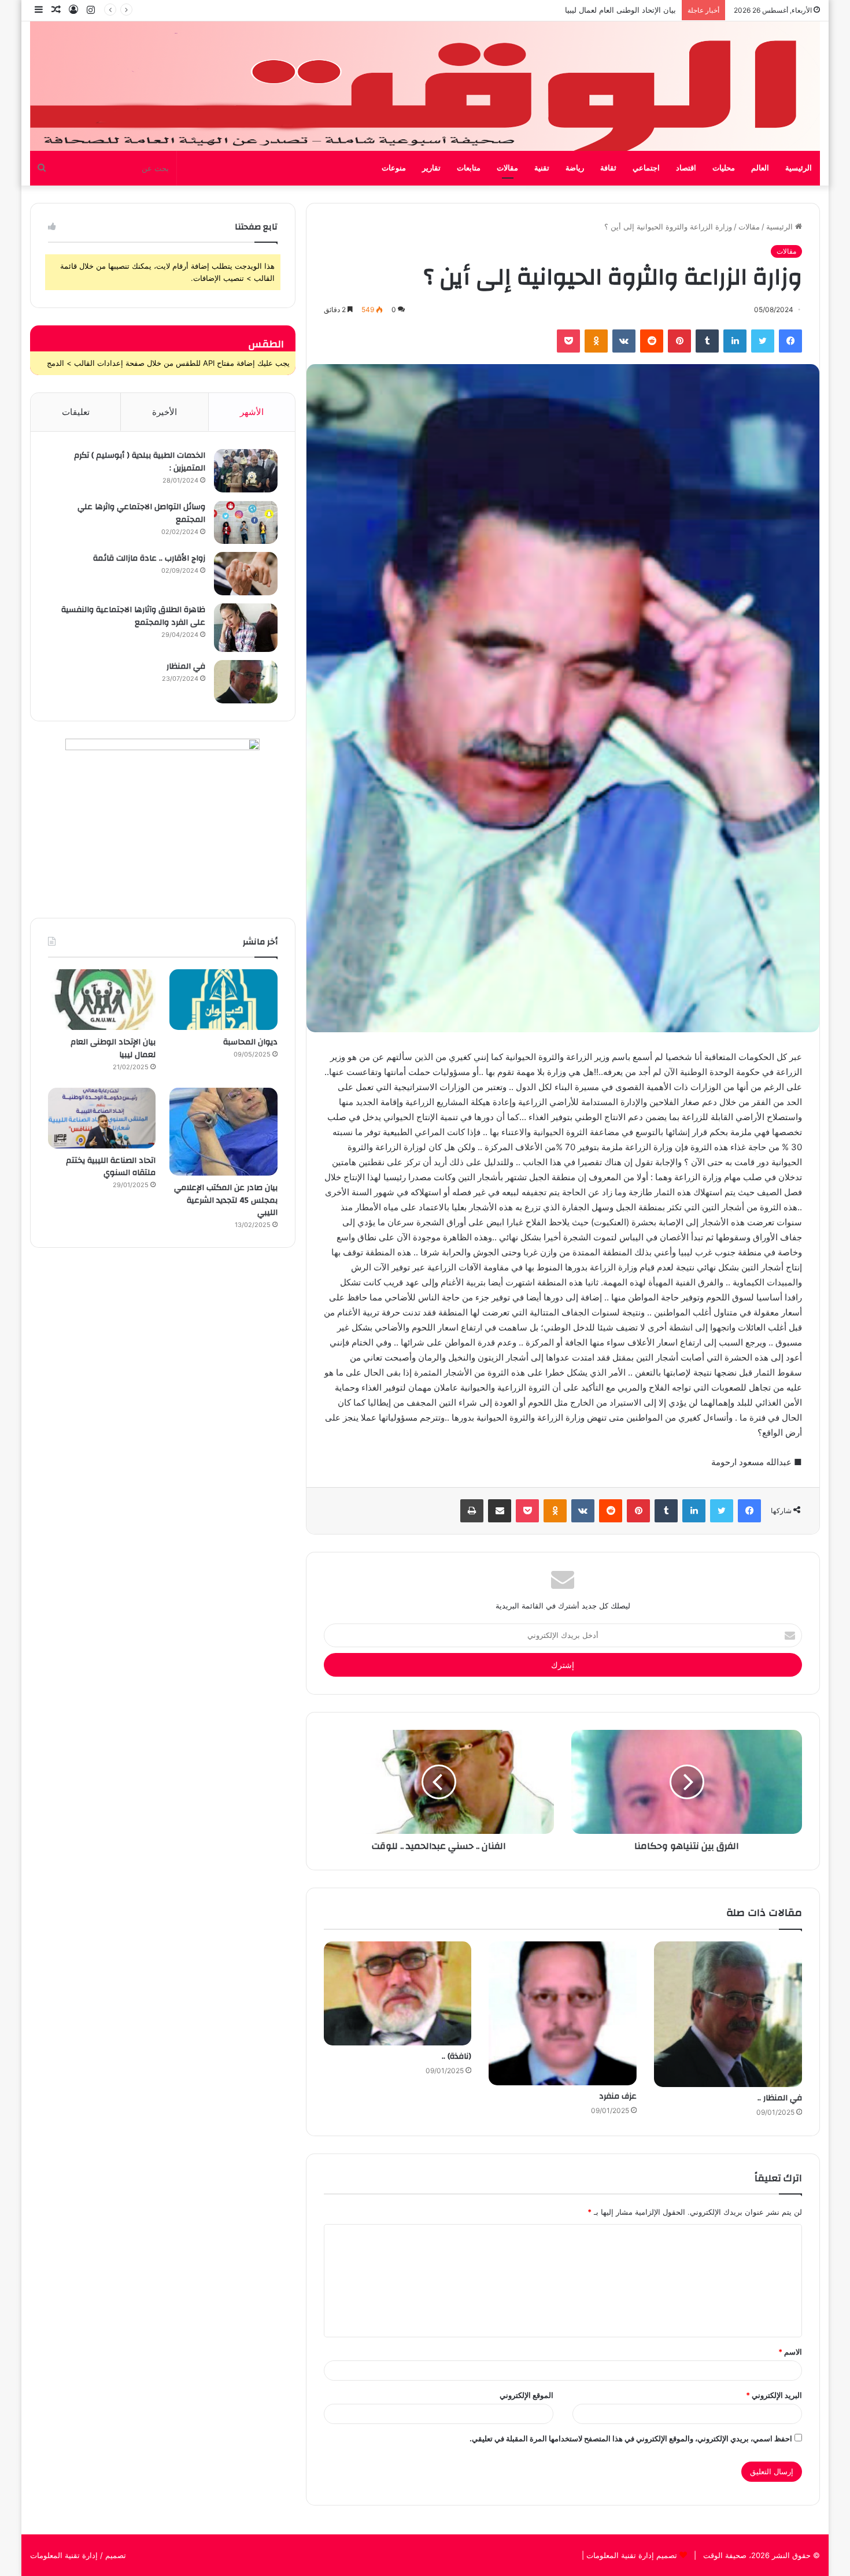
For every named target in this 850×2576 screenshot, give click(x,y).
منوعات (394, 168)
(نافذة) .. (457, 2056)
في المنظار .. (780, 2098)
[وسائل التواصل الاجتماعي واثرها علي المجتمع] (246, 522)
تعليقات (76, 412)
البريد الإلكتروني (774, 2395)
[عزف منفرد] (563, 2013)
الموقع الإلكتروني (526, 2395)
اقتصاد (686, 168)
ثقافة (608, 168)
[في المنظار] (246, 682)
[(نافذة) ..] (398, 1993)
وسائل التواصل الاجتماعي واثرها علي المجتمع (141, 513)
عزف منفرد (618, 2096)
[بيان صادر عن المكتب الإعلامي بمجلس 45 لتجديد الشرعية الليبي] (223, 1132)
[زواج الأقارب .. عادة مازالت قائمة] (246, 574)
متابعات (469, 168)
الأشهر (252, 412)
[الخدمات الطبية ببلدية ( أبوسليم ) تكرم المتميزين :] (246, 471)
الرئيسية (799, 168)
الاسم (790, 2352)
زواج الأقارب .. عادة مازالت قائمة (149, 558)
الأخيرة (165, 412)
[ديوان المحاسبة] (223, 1000)
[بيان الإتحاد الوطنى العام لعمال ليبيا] (102, 1000)
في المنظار (186, 666)
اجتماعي (646, 168)
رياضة (575, 168)
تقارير (431, 168)
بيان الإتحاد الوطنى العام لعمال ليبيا (113, 1048)
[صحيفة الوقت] (425, 86)
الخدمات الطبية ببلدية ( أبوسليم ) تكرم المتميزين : (140, 462)
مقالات (507, 168)
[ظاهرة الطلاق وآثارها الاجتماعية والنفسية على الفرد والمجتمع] (246, 628)
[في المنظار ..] (728, 2014)
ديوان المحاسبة (250, 1042)
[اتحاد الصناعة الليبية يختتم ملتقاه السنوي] (102, 1118)
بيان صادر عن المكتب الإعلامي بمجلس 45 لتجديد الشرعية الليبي (573, 10)
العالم (760, 168)
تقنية (542, 168)
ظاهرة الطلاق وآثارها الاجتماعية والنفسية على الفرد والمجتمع (133, 616)
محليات (724, 168)
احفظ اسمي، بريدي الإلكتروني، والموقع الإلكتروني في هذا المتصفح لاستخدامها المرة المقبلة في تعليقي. (631, 2438)
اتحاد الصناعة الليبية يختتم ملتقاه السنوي (111, 1167)
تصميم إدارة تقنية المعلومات (631, 2555)
